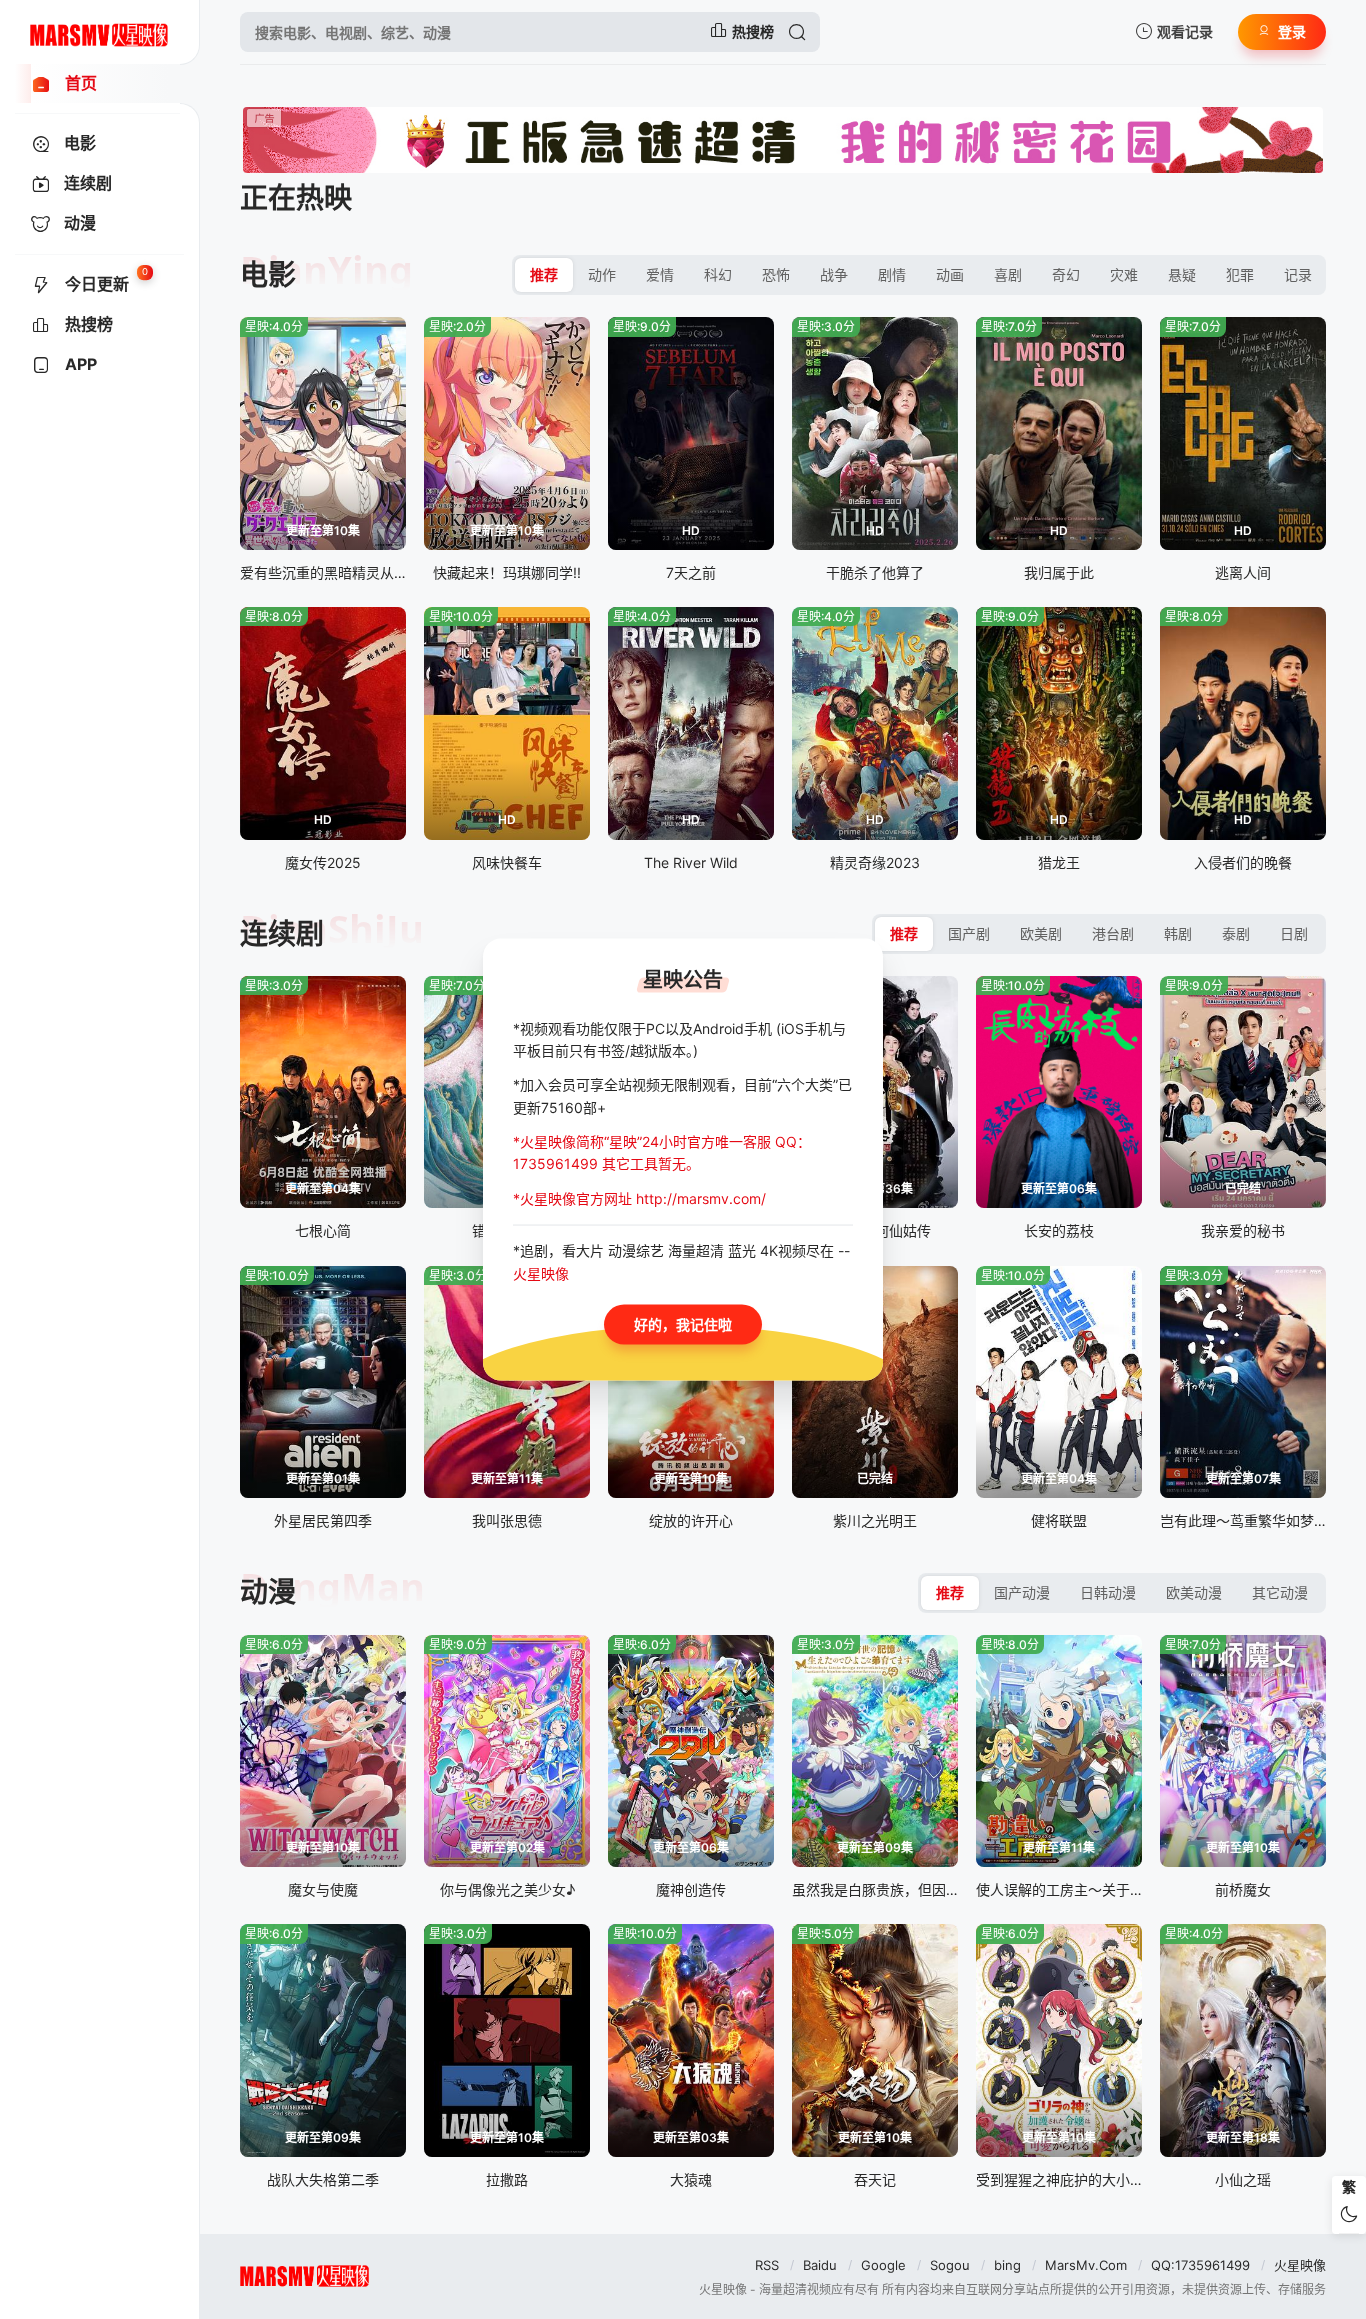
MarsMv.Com (1086, 2265)
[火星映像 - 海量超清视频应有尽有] (99, 32)
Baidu (820, 2265)
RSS (767, 2265)
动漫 (268, 1592)
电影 (268, 275)
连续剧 (282, 934)
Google (883, 2265)
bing (1007, 2265)
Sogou (950, 2265)
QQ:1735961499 (1200, 2265)
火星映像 (1300, 2265)
